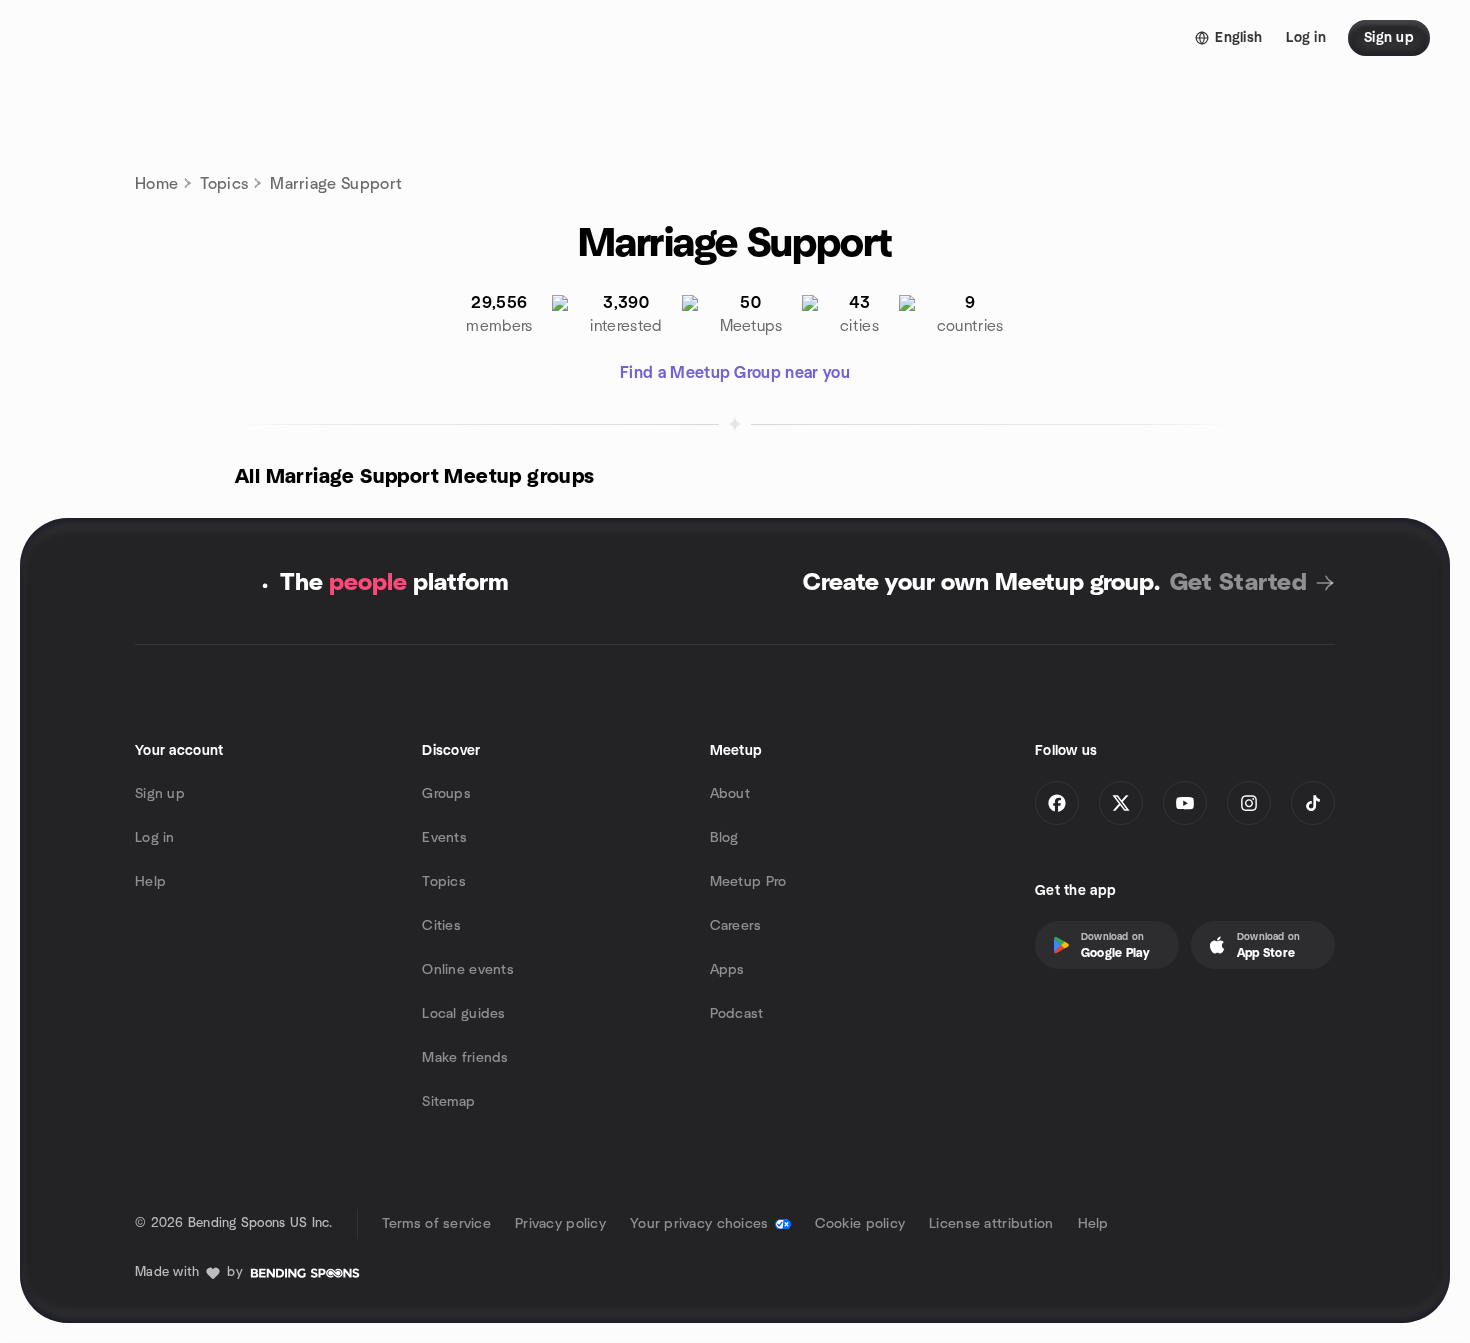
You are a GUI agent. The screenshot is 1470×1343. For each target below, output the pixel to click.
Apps (727, 970)
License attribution (991, 1224)
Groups (446, 794)
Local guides (463, 1014)
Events (444, 838)
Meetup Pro (748, 882)
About (730, 794)
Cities (441, 926)
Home (156, 184)
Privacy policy (560, 1224)
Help (150, 882)
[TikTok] (1313, 803)
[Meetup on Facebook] (1057, 803)
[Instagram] (1249, 803)
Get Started (1238, 583)
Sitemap (448, 1102)
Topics (224, 184)
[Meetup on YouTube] (1185, 803)
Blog (724, 838)
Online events (468, 970)
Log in (155, 838)
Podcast (737, 1014)
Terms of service (436, 1224)
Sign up (160, 794)
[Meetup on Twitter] (1121, 803)
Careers (736, 926)
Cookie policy (860, 1224)
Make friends (465, 1058)
